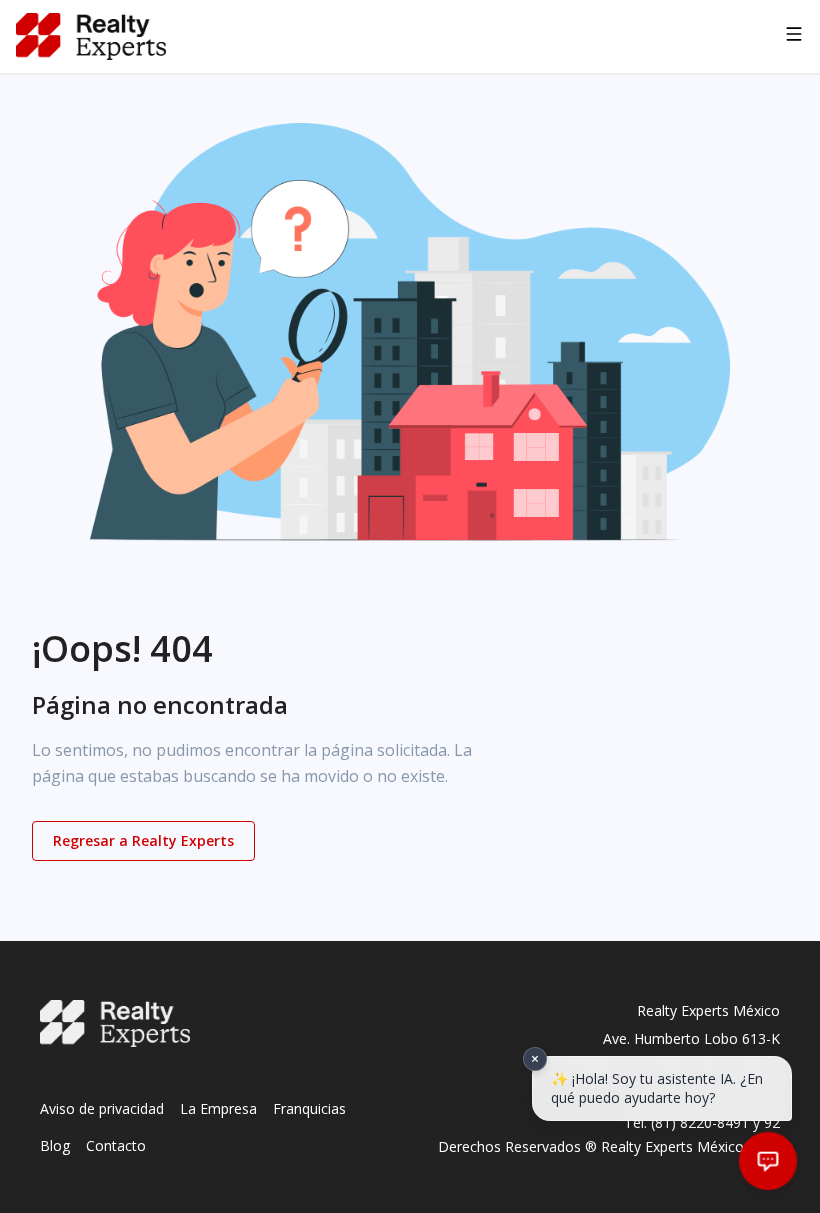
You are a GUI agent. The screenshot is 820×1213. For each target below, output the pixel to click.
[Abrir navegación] (794, 37)
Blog (55, 1145)
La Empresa (218, 1108)
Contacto (116, 1145)
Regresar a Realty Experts (143, 840)
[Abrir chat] (768, 1161)
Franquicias (309, 1108)
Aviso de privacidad (102, 1108)
